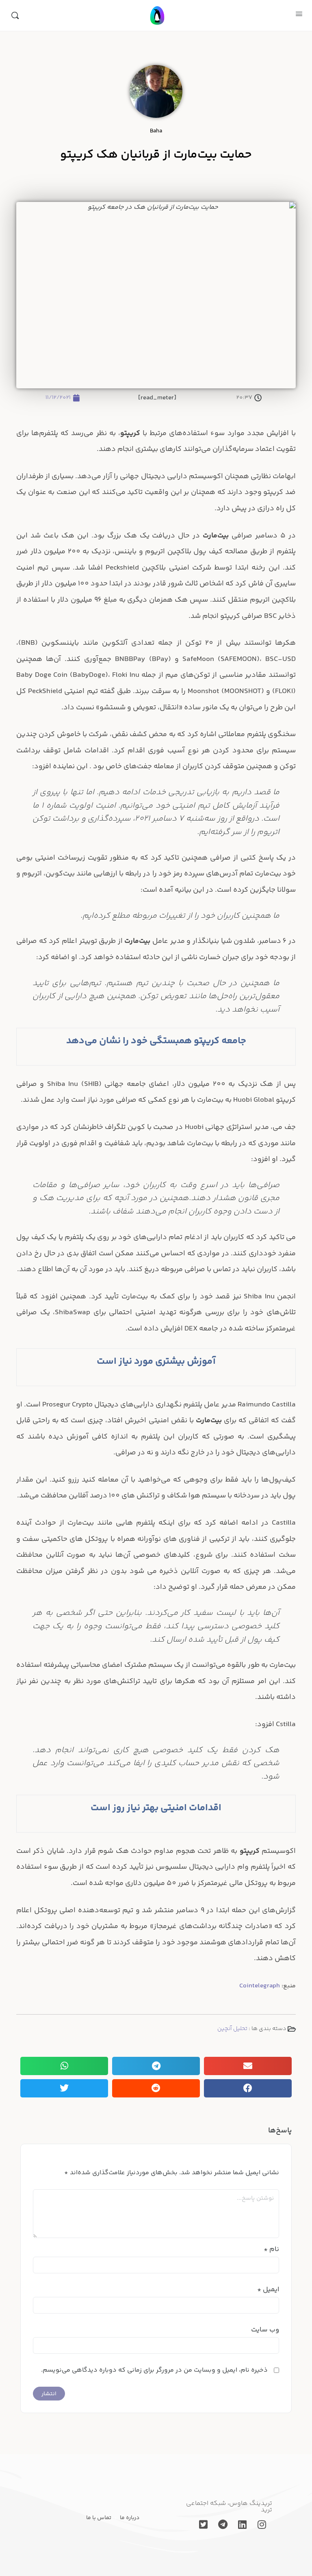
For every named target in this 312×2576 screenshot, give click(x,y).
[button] (248, 2066)
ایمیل (268, 2290)
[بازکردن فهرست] (299, 15)
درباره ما (130, 2518)
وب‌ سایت (265, 2330)
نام (271, 2249)
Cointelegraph (260, 1986)
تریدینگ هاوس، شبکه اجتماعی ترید (229, 2507)
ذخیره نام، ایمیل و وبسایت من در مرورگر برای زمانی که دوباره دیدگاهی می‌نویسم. (154, 2370)
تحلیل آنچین (232, 2029)
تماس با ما (99, 2518)
